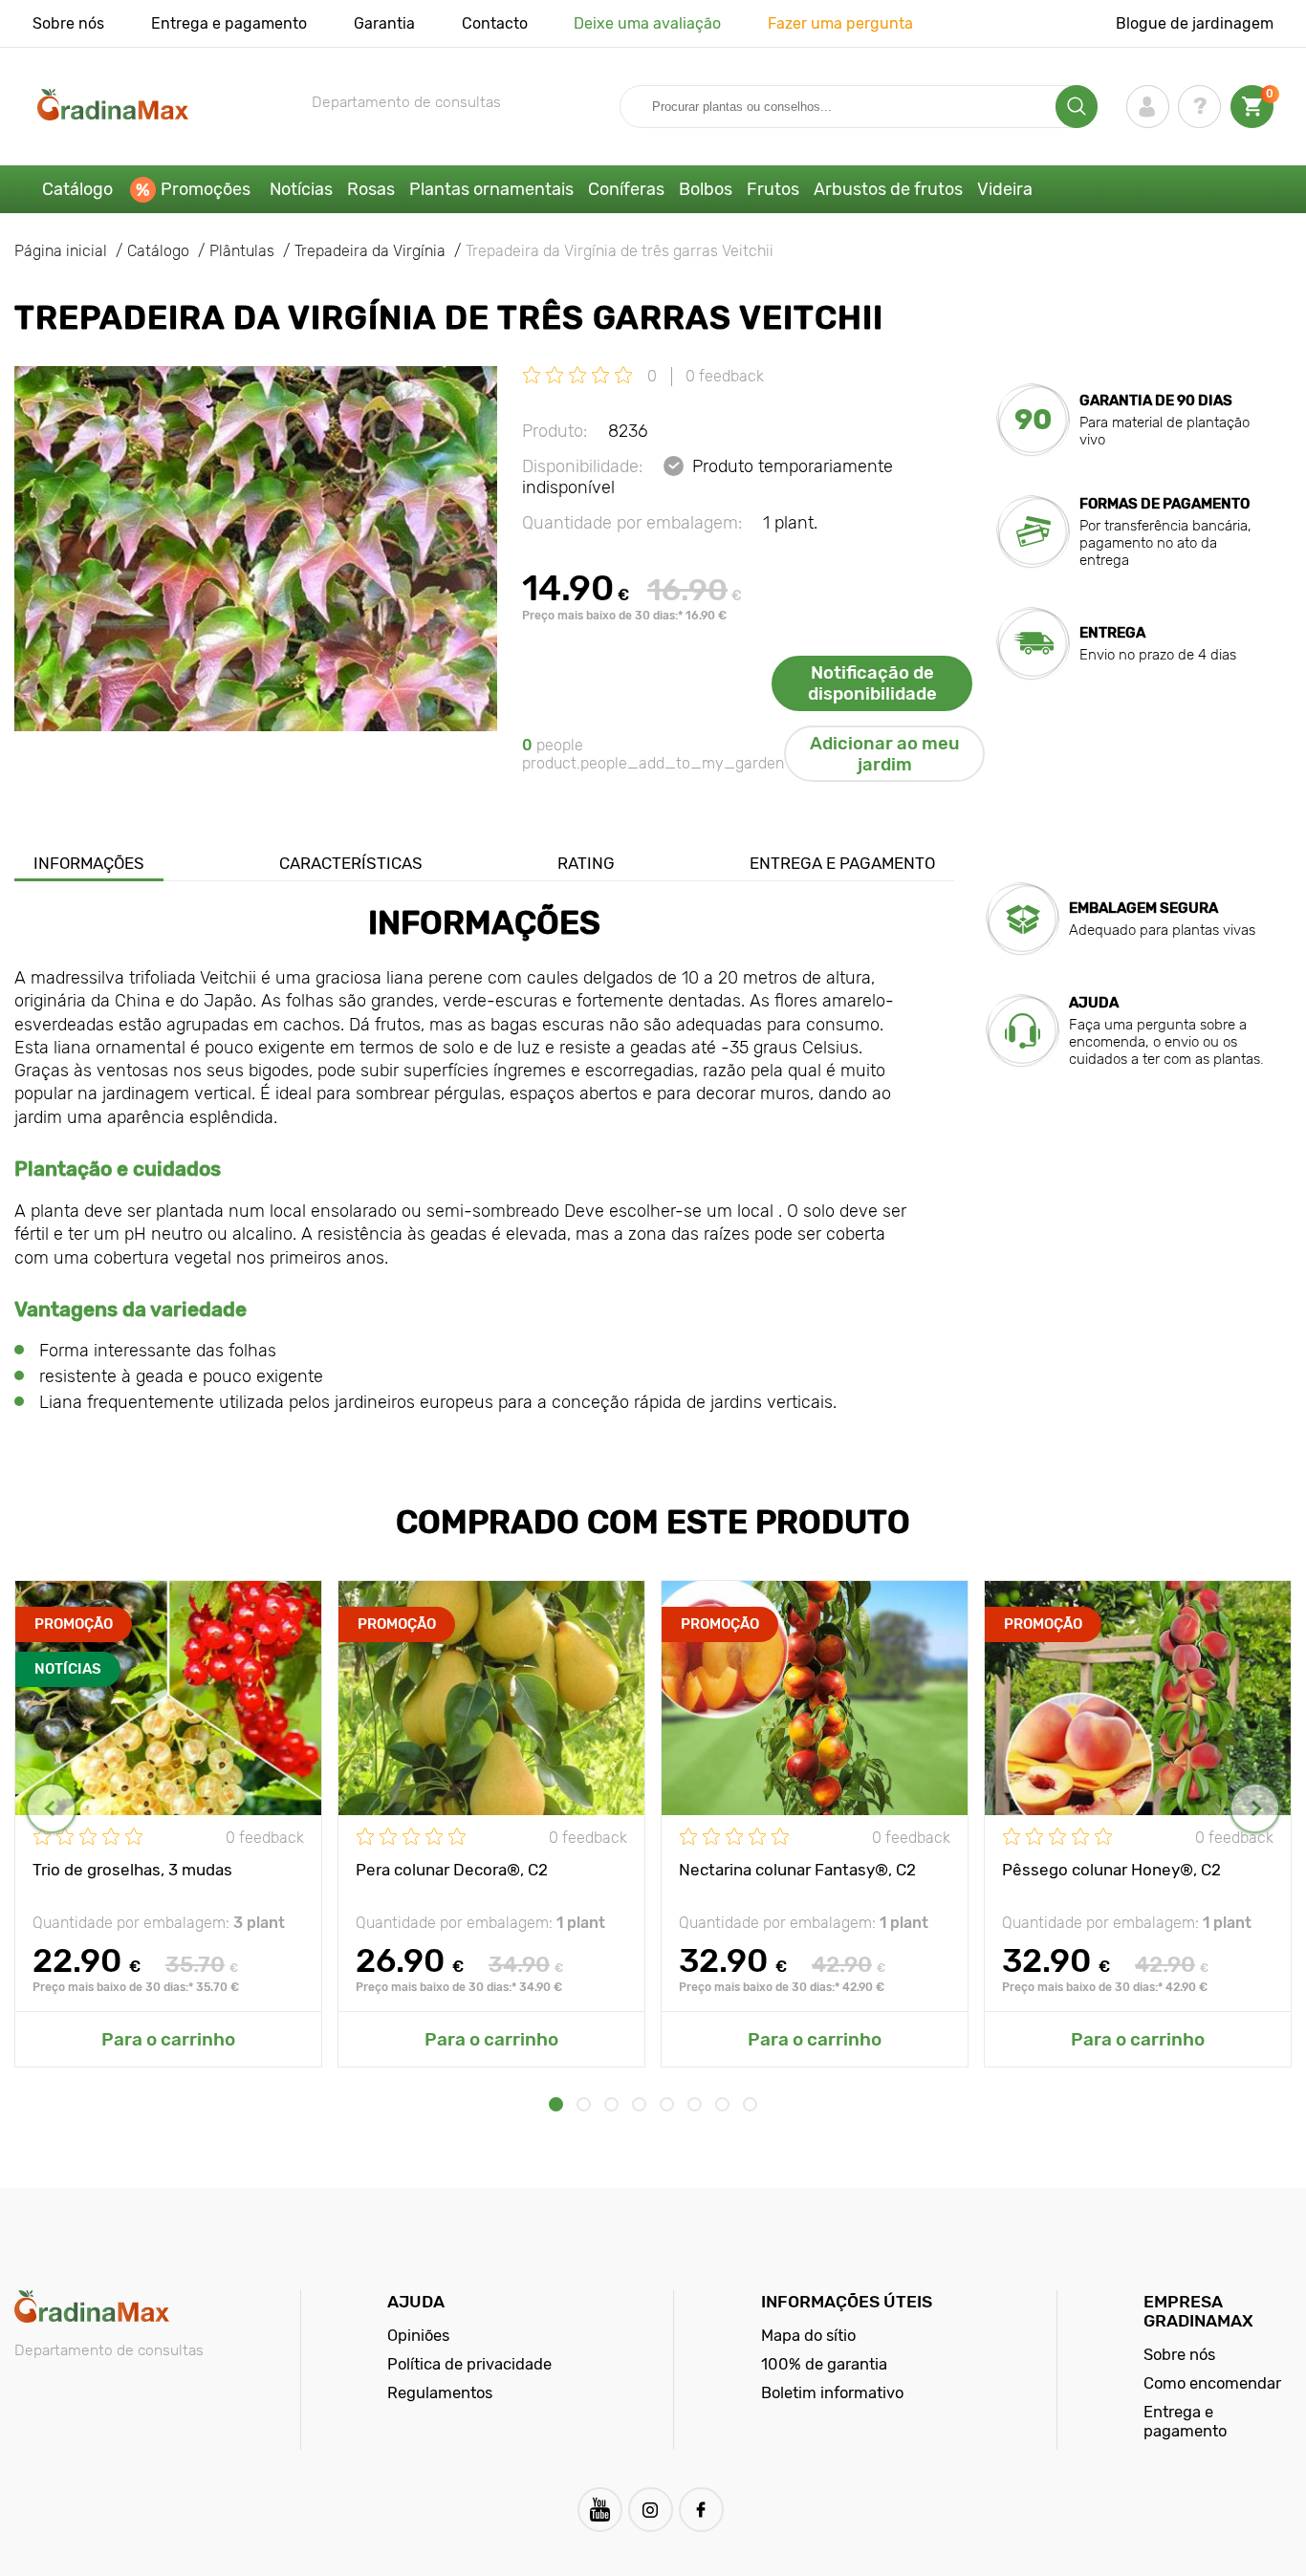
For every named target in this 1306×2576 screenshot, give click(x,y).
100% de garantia (824, 2364)
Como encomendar (1212, 2383)
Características (351, 863)
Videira (1005, 189)
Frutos (773, 189)
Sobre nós (68, 23)
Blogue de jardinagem (1195, 23)
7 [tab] (722, 2104)
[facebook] (701, 2510)
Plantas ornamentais (491, 189)
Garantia (384, 23)
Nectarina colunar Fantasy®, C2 (797, 1870)
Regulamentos (440, 2392)
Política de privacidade (469, 2364)
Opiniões (418, 2335)
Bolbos (706, 189)
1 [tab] (556, 2104)
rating (586, 863)
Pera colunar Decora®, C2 (452, 1870)
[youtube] (600, 2510)
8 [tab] (750, 2104)
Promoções (206, 189)
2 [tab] (584, 2104)
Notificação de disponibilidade (872, 683)
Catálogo (77, 189)
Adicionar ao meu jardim (885, 754)
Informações (89, 863)
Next (1255, 1808)
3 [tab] (611, 2104)
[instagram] (651, 2510)
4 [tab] (639, 2104)
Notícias (301, 189)
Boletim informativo (832, 2392)
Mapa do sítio (808, 2335)
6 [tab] (695, 2104)
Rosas (371, 189)
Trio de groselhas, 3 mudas (132, 1870)
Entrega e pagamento (229, 23)
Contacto (495, 23)
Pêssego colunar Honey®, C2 (1111, 1870)
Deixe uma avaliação (647, 23)
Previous (51, 1808)
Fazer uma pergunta (840, 23)
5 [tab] (667, 2104)
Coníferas (626, 189)
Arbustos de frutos (888, 189)
